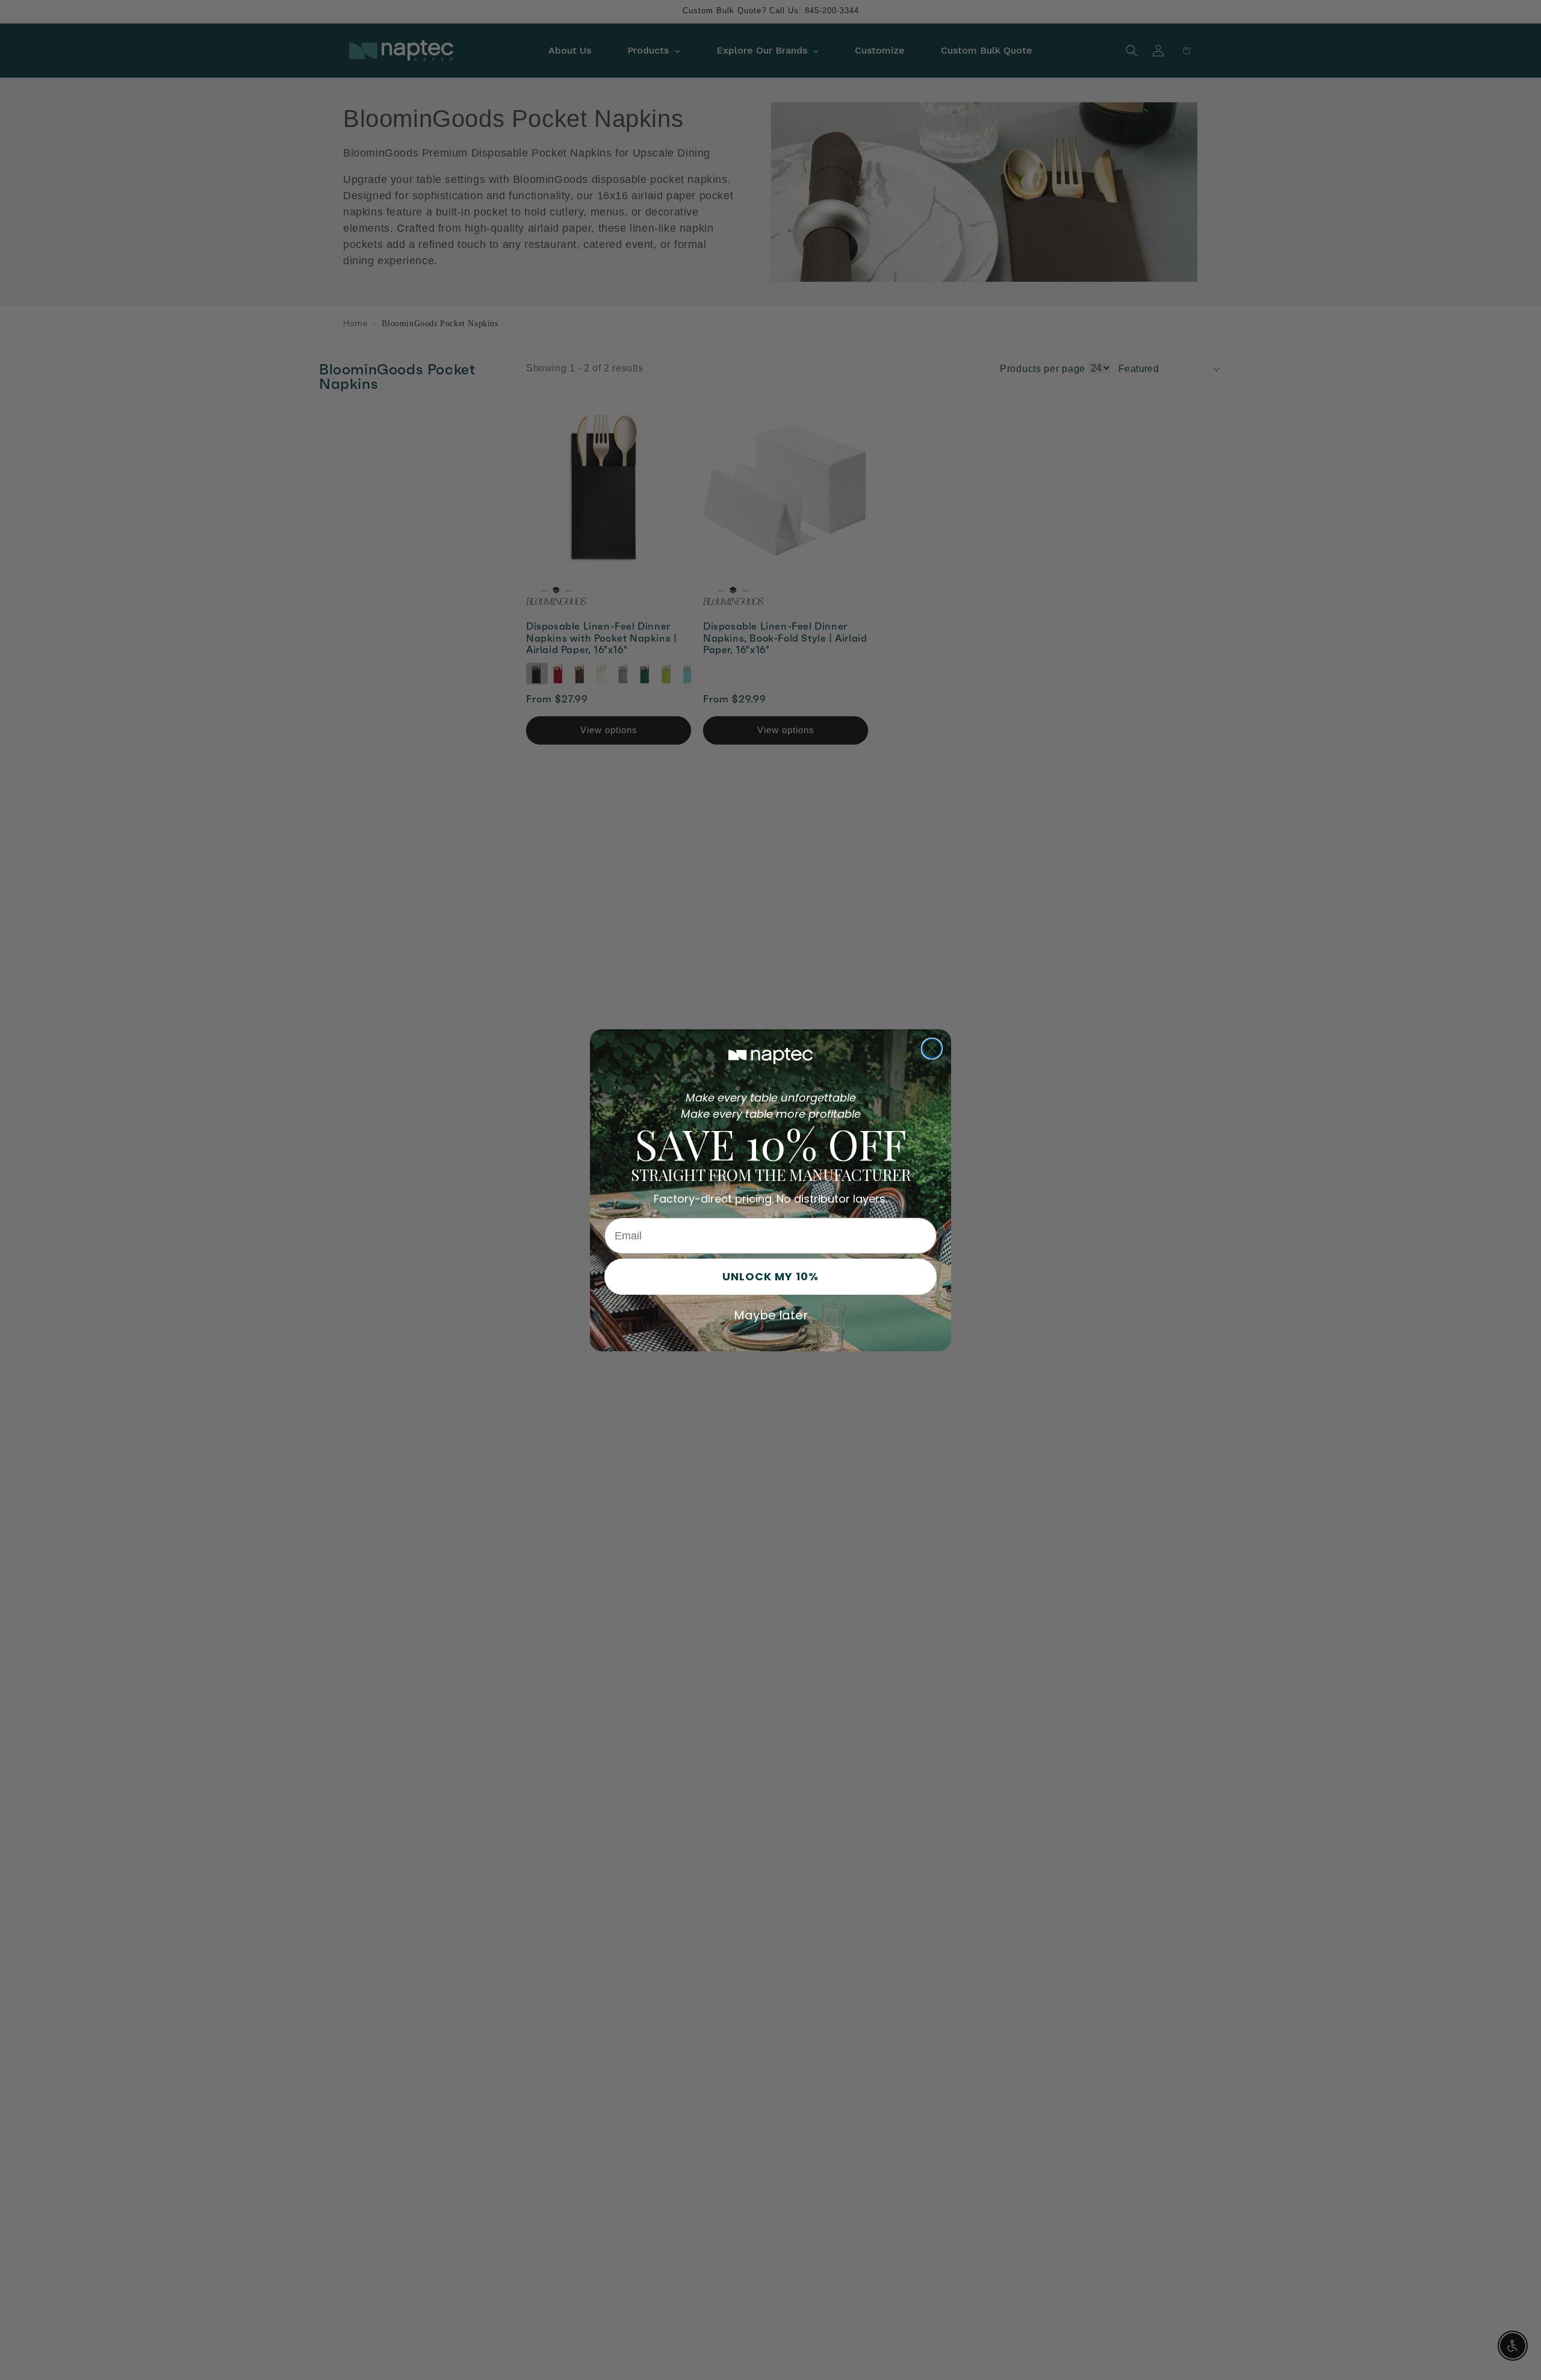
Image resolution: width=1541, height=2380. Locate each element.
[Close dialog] (932, 1049)
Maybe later (771, 1315)
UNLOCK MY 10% (770, 1276)
